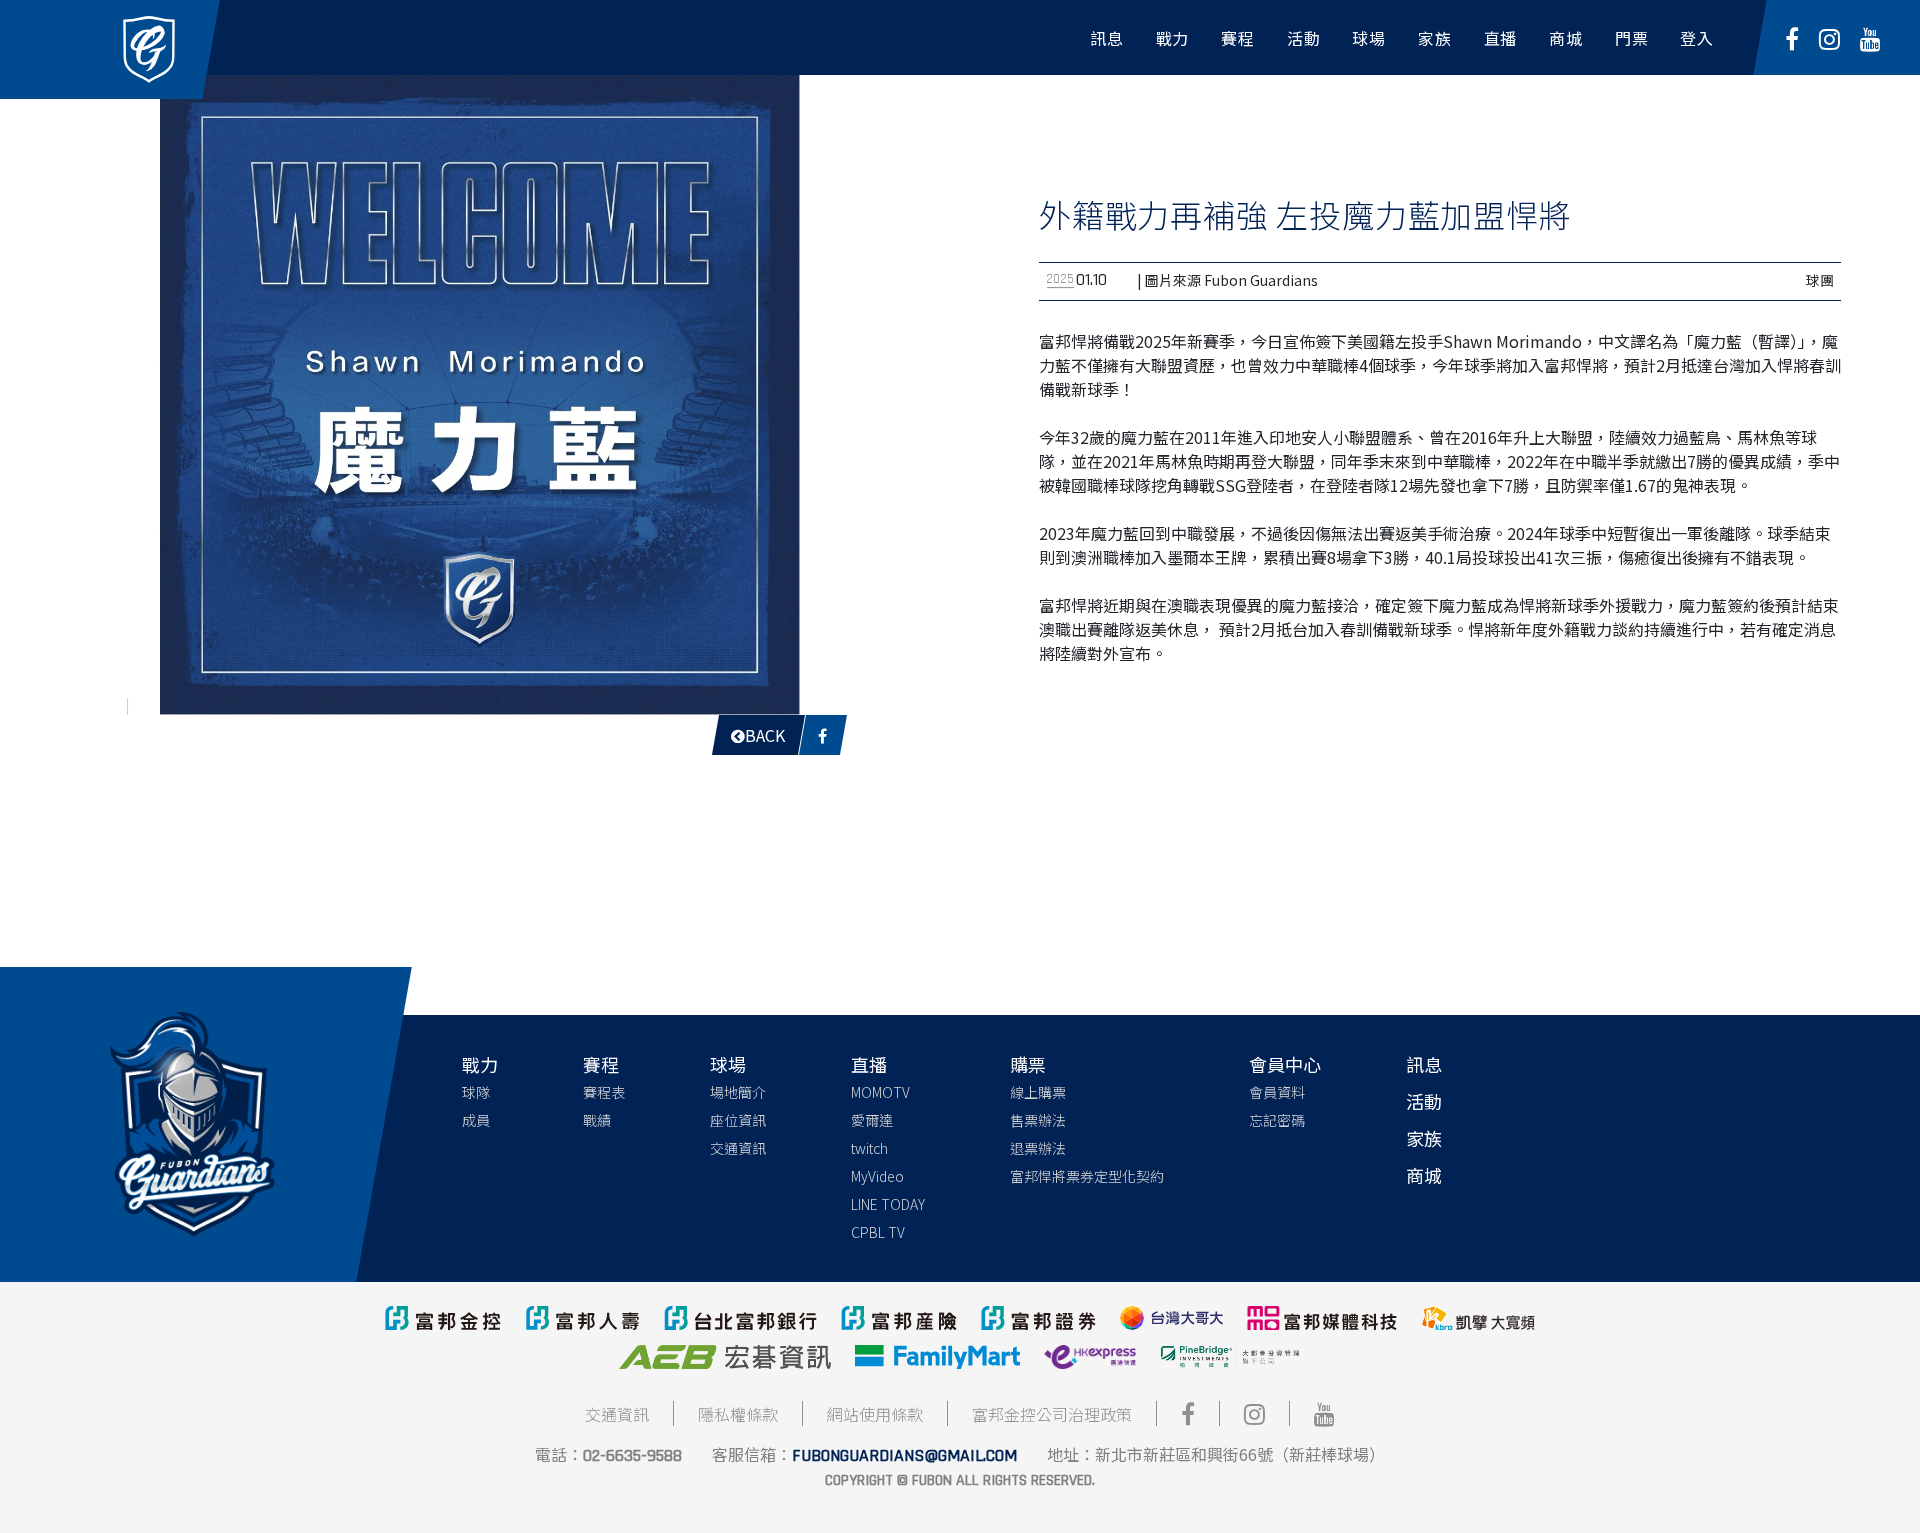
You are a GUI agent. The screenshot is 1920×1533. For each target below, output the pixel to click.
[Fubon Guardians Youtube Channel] (1870, 37)
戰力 (480, 1064)
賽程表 (604, 1092)
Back (765, 735)
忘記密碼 (1277, 1120)
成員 (476, 1120)
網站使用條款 (875, 1414)
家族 (1424, 1138)
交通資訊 (738, 1148)
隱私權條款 (738, 1414)
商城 (1424, 1175)
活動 (1424, 1101)
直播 (869, 1064)
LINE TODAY (888, 1204)
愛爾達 (872, 1120)
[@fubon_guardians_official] (1829, 37)
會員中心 (1285, 1064)
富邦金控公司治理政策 (1052, 1414)
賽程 (601, 1064)
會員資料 (1277, 1092)
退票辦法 (1038, 1148)
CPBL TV (878, 1232)
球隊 (476, 1092)
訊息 (1424, 1064)
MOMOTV (880, 1092)
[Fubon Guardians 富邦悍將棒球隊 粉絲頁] (1792, 37)
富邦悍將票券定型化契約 (1087, 1176)
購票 (1028, 1064)
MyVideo (877, 1176)
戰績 (597, 1120)
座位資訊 (738, 1120)
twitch (869, 1148)
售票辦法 (1038, 1120)
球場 (728, 1064)
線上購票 (1038, 1092)
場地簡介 (738, 1092)
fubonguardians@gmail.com (904, 1455)
